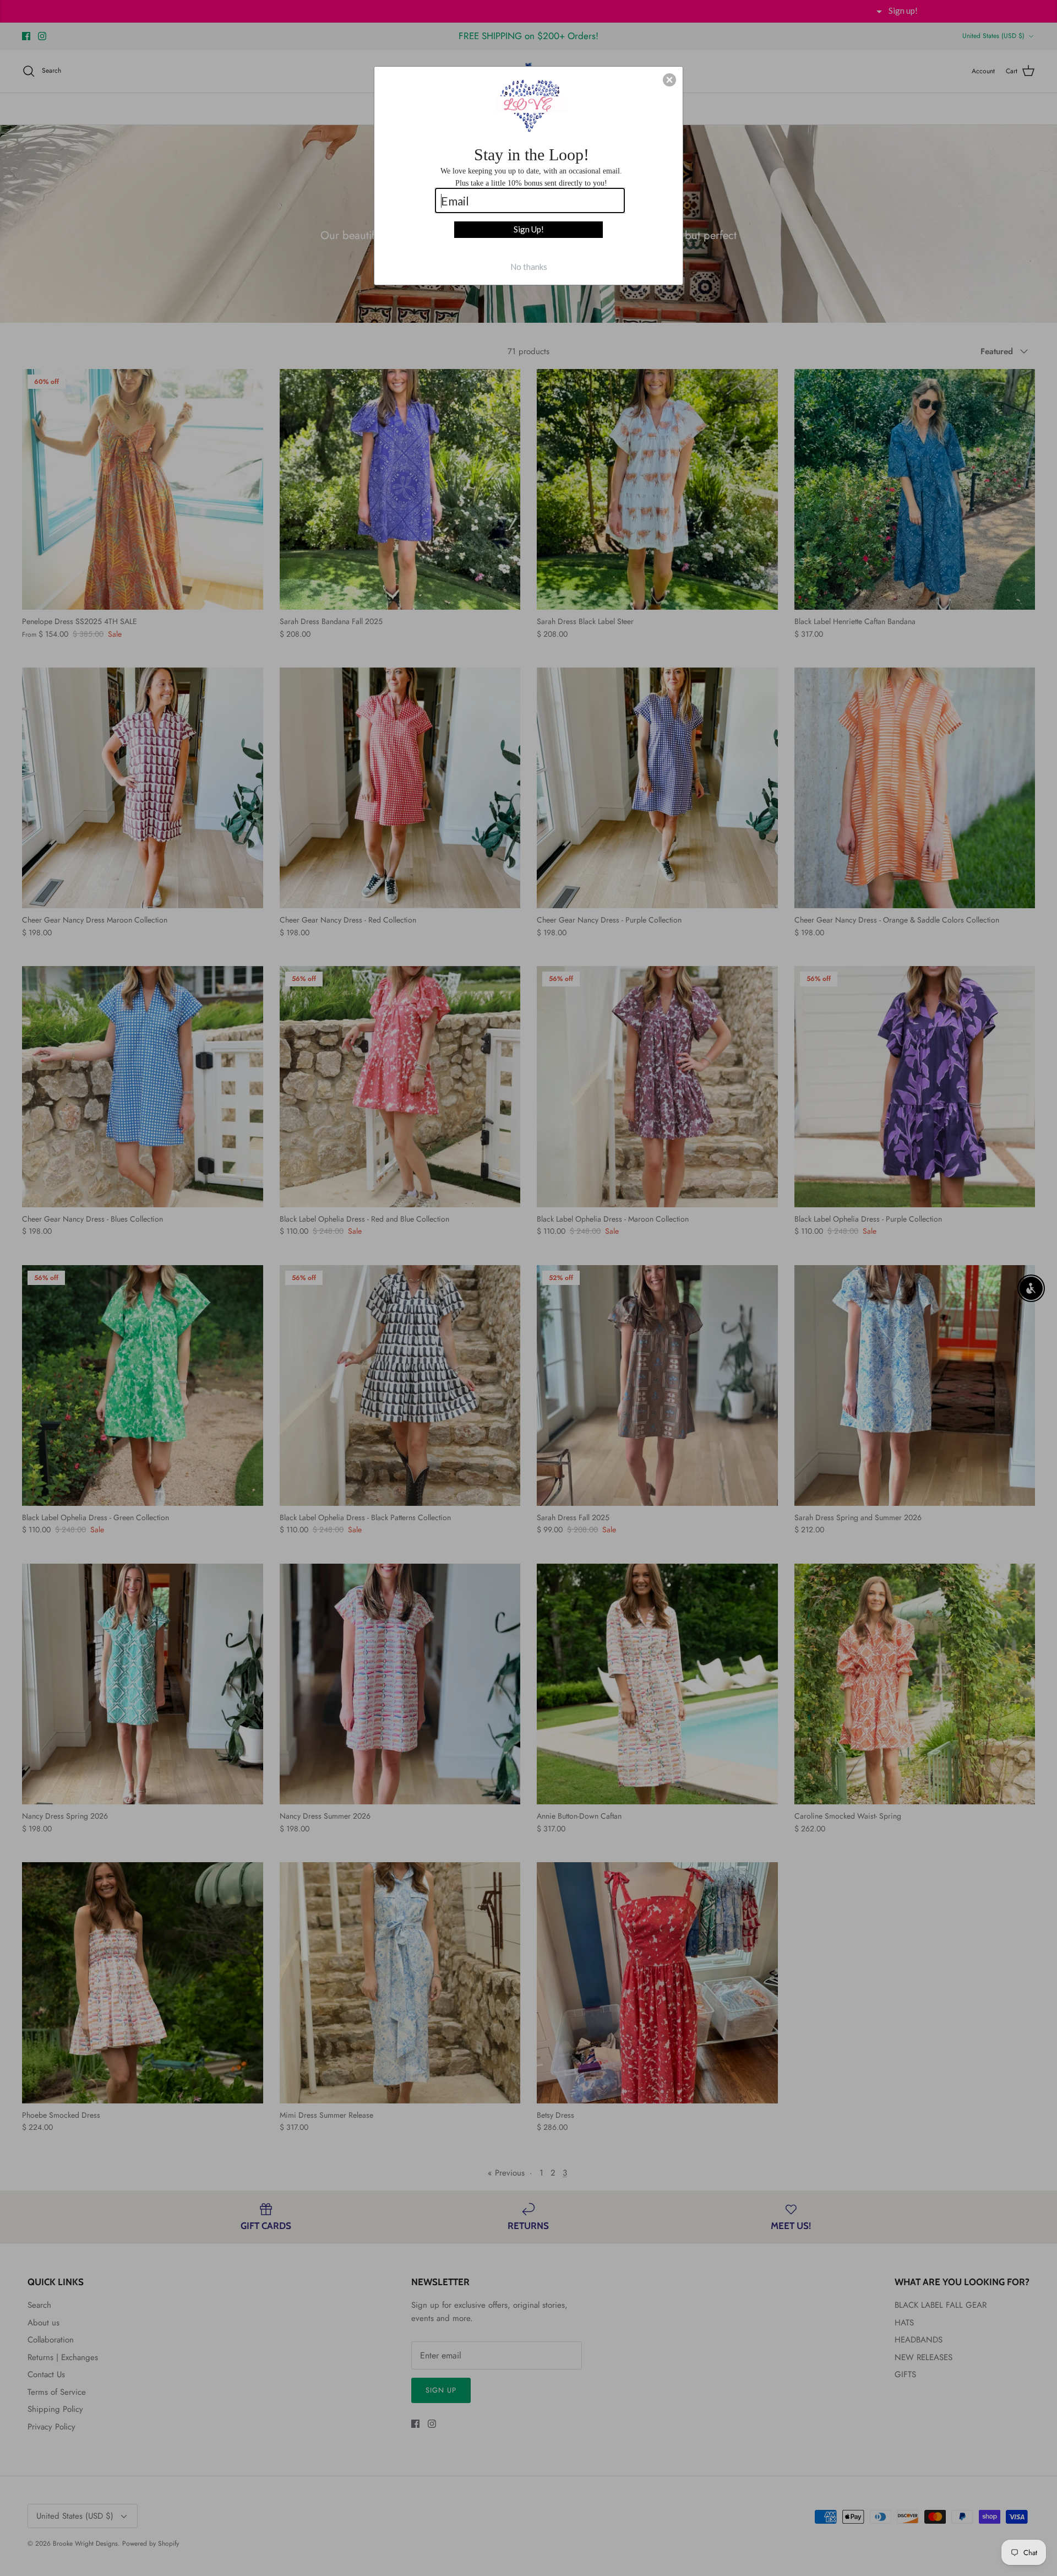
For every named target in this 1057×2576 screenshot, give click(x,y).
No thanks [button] (529, 267)
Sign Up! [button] (529, 229)
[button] (669, 80)
